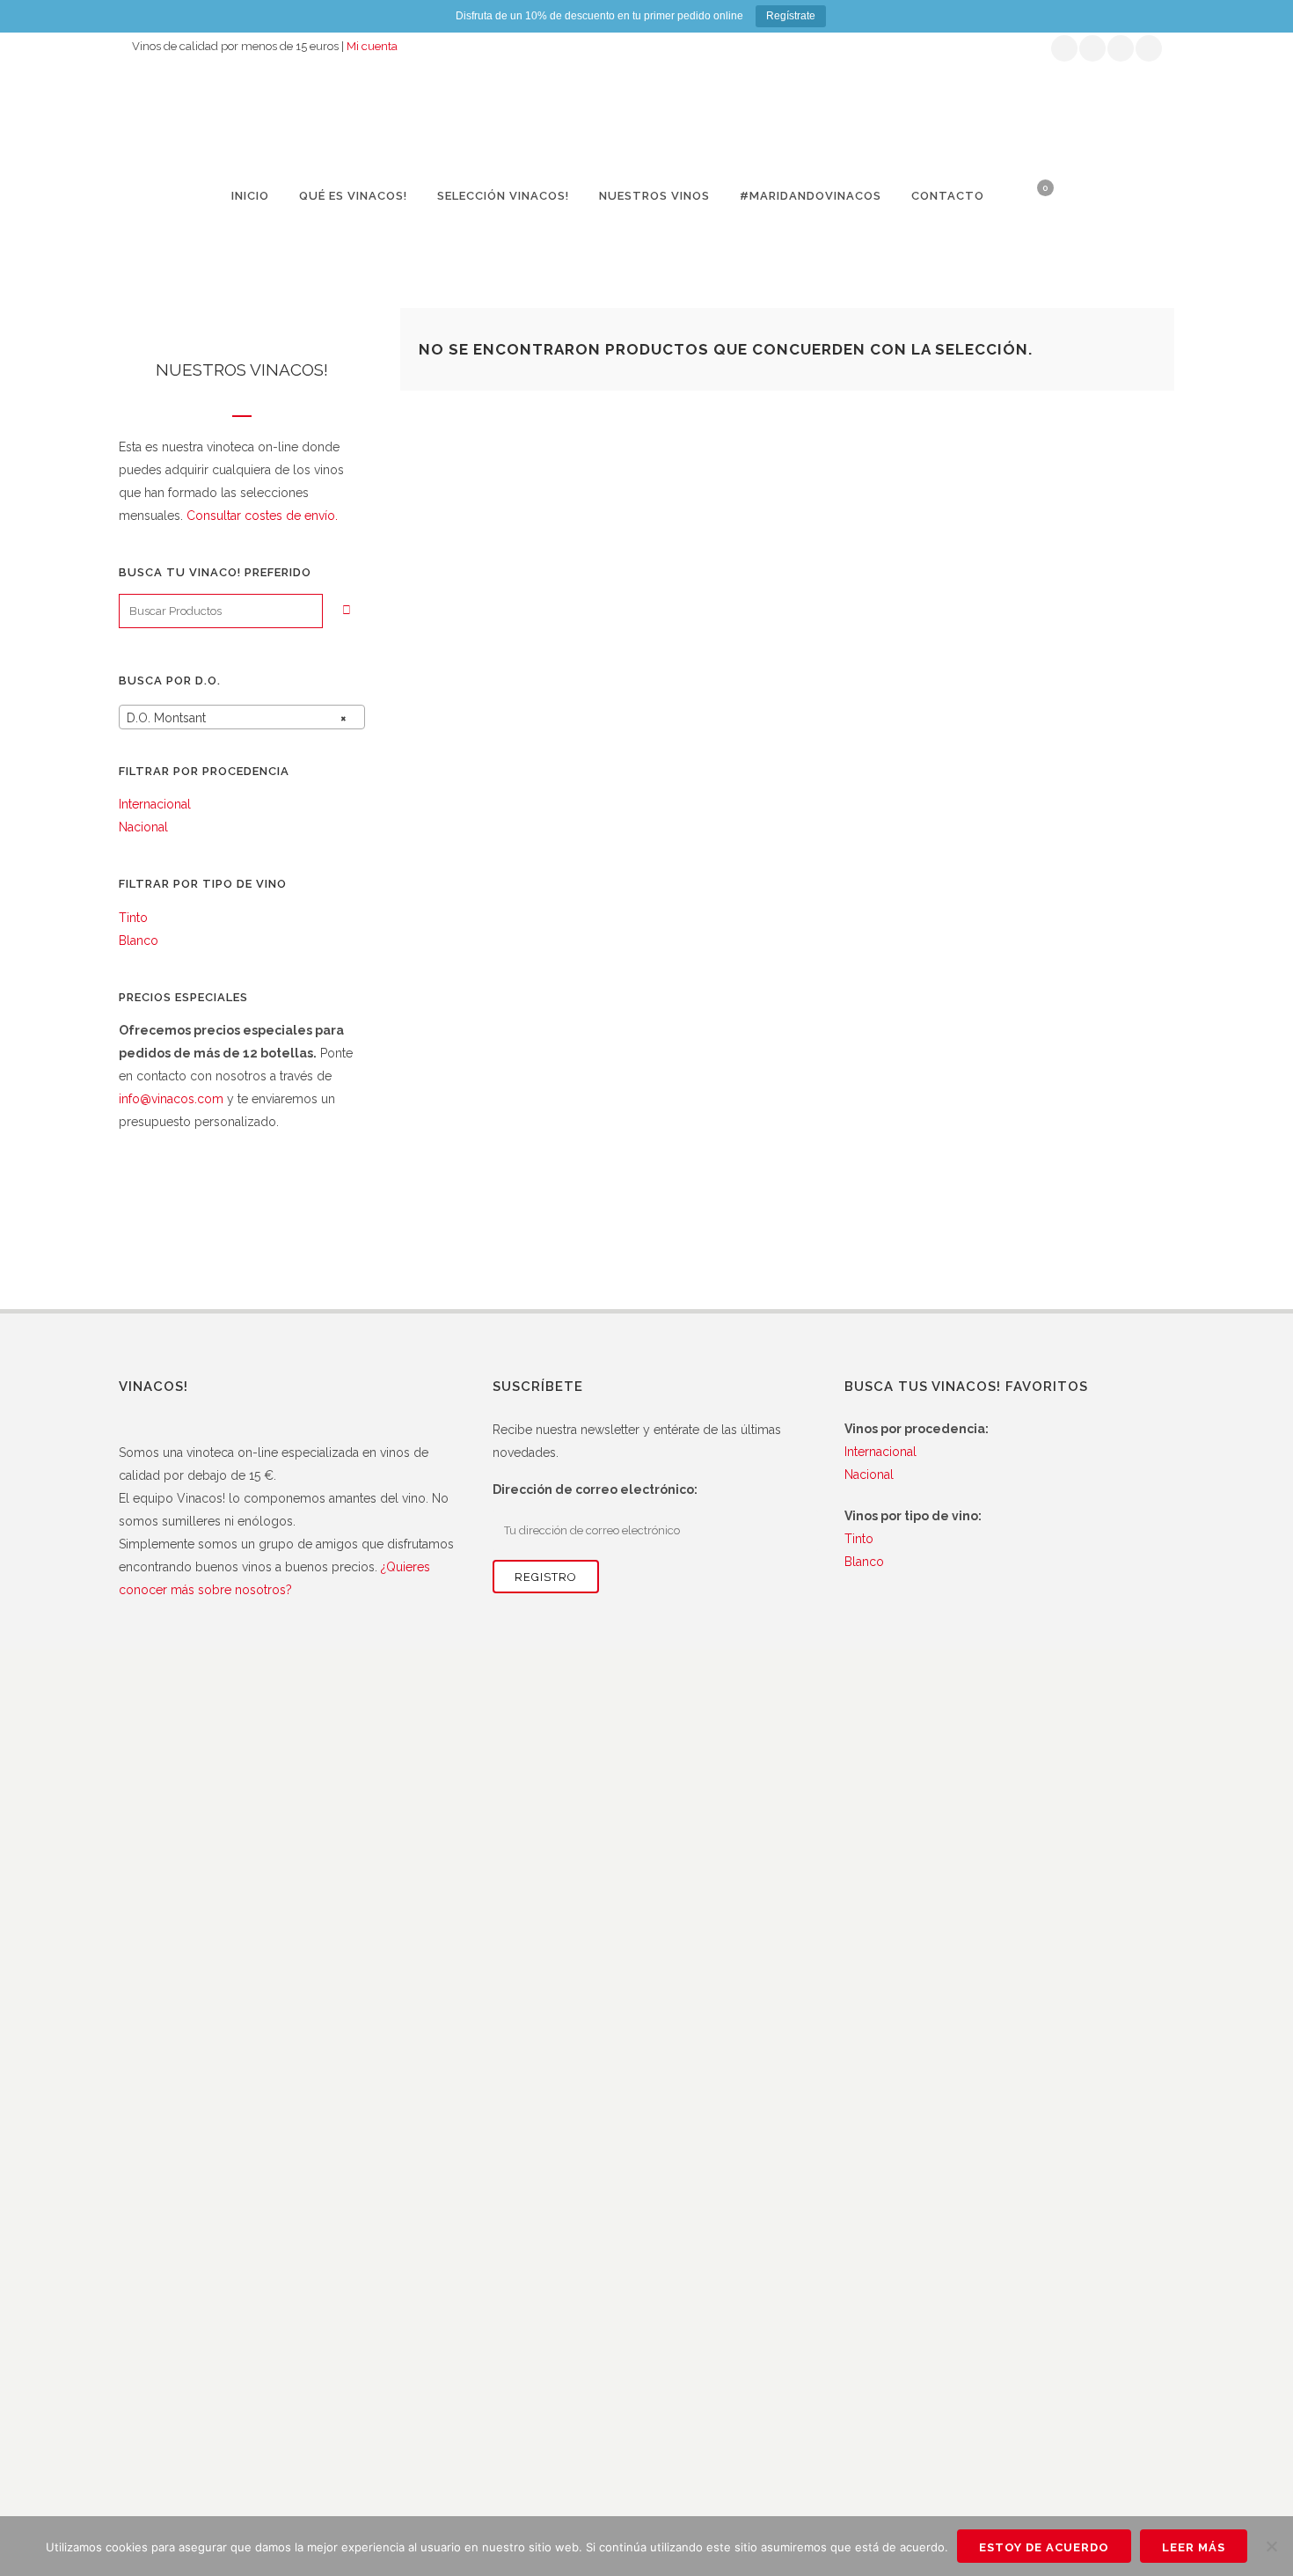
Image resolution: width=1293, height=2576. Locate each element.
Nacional (143, 827)
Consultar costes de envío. (262, 516)
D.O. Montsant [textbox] (237, 718)
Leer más (1194, 2547)
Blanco (139, 940)
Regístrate (791, 16)
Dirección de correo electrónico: (595, 1489)
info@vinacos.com (171, 1099)
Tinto (133, 918)
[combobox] (242, 717)
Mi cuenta (372, 46)
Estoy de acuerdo (1044, 2547)
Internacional (155, 804)
